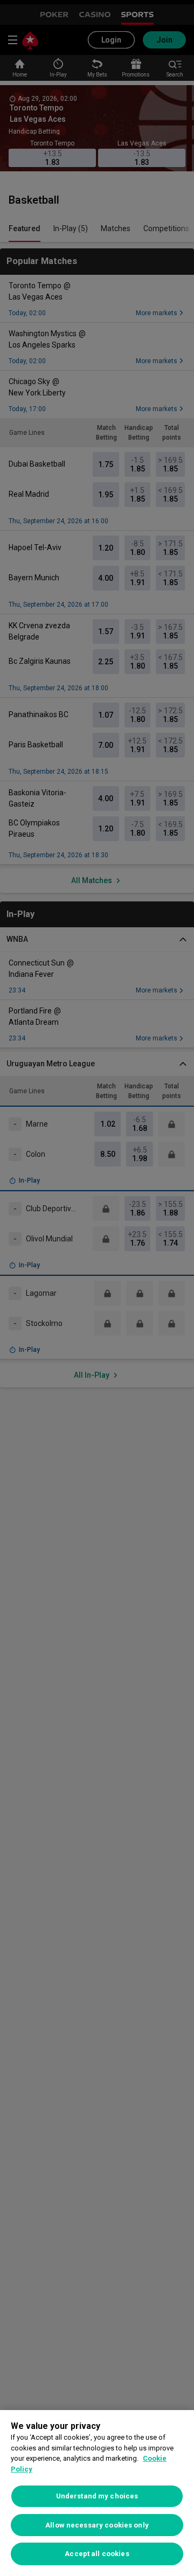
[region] (97, 2493)
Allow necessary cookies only (97, 2525)
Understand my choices (97, 2496)
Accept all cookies (97, 2554)
